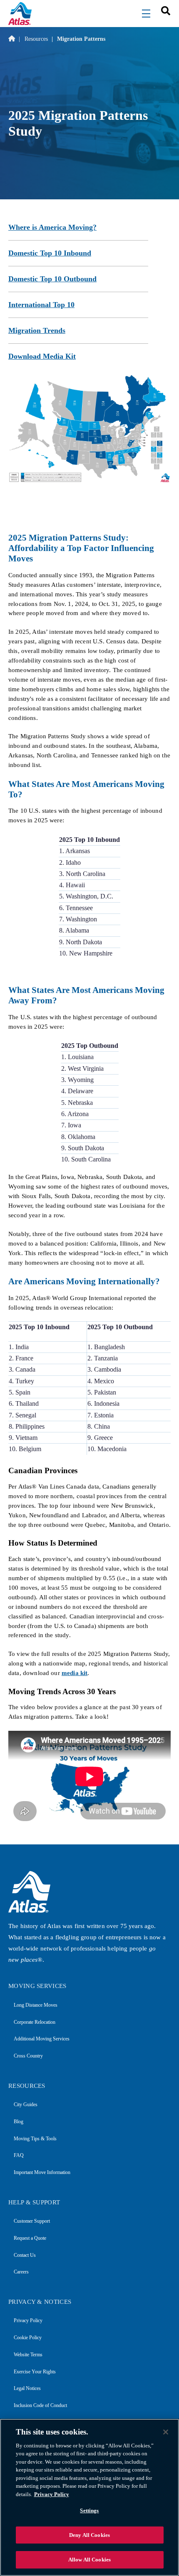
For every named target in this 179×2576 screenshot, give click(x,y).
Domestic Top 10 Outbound (52, 279)
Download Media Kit (42, 356)
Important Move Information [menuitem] (42, 2172)
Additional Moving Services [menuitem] (42, 2039)
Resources (36, 39)
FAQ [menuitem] (19, 2155)
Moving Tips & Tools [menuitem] (35, 2139)
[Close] (166, 2432)
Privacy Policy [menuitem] (28, 2320)
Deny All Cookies (89, 2535)
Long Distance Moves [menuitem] (36, 2005)
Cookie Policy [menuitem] (28, 2338)
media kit (75, 1673)
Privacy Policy (52, 2494)
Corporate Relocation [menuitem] (35, 2022)
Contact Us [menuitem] (25, 2255)
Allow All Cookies (89, 2560)
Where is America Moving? (52, 227)
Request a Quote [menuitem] (30, 2238)
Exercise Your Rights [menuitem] (35, 2372)
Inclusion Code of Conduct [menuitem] (40, 2405)
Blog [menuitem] (19, 2122)
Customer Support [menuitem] (32, 2221)
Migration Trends (37, 330)
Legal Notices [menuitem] (27, 2388)
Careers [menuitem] (21, 2272)
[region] (89, 2497)
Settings (89, 2510)
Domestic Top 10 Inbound (50, 253)
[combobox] (163, 10)
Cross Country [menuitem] (28, 2056)
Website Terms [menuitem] (28, 2355)
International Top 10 (41, 305)
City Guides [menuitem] (26, 2104)
